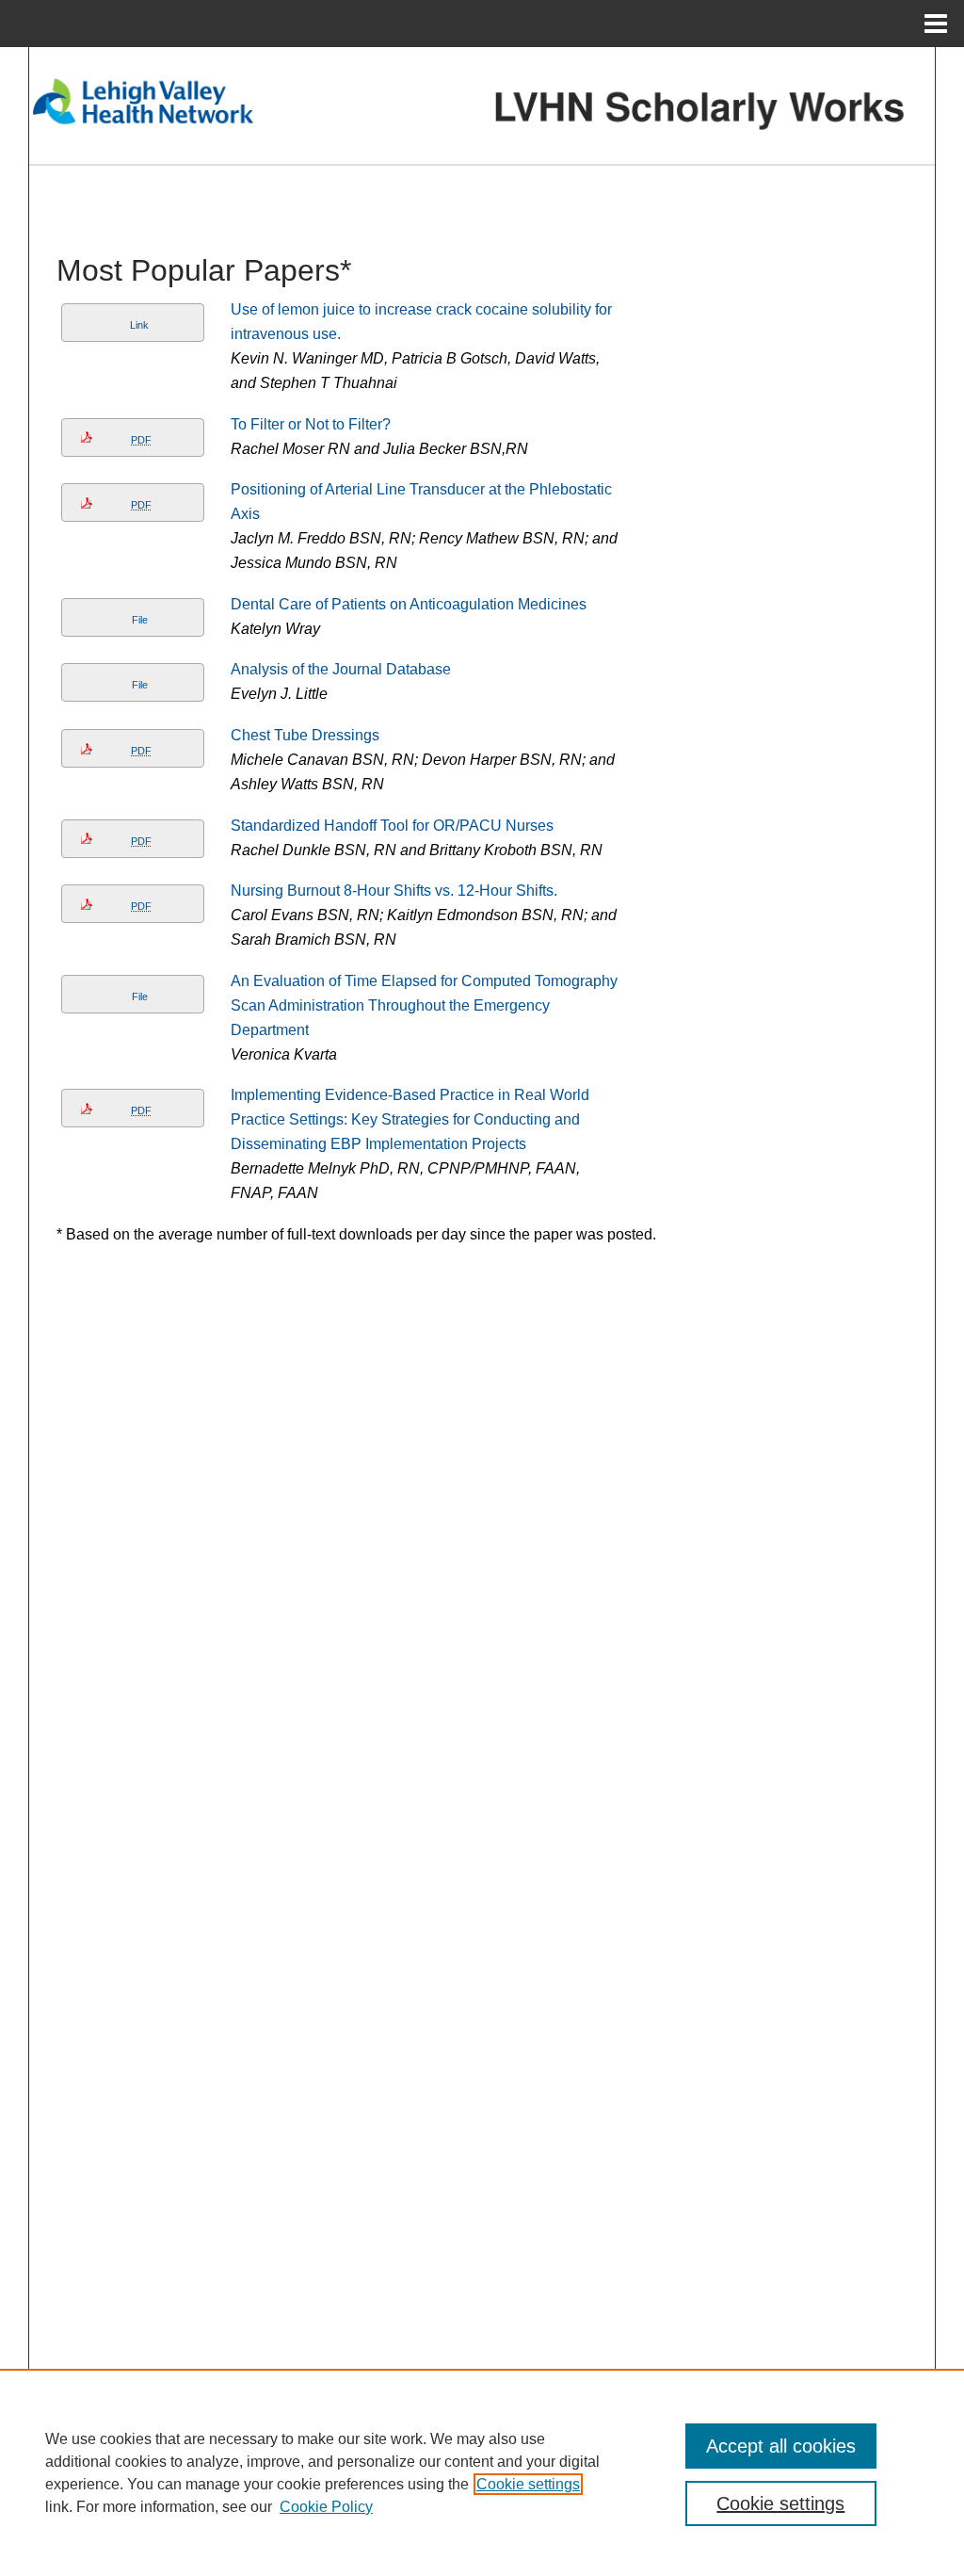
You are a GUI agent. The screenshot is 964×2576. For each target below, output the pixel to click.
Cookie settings (528, 2484)
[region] (482, 2472)
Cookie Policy (326, 2507)
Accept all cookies (781, 2446)
